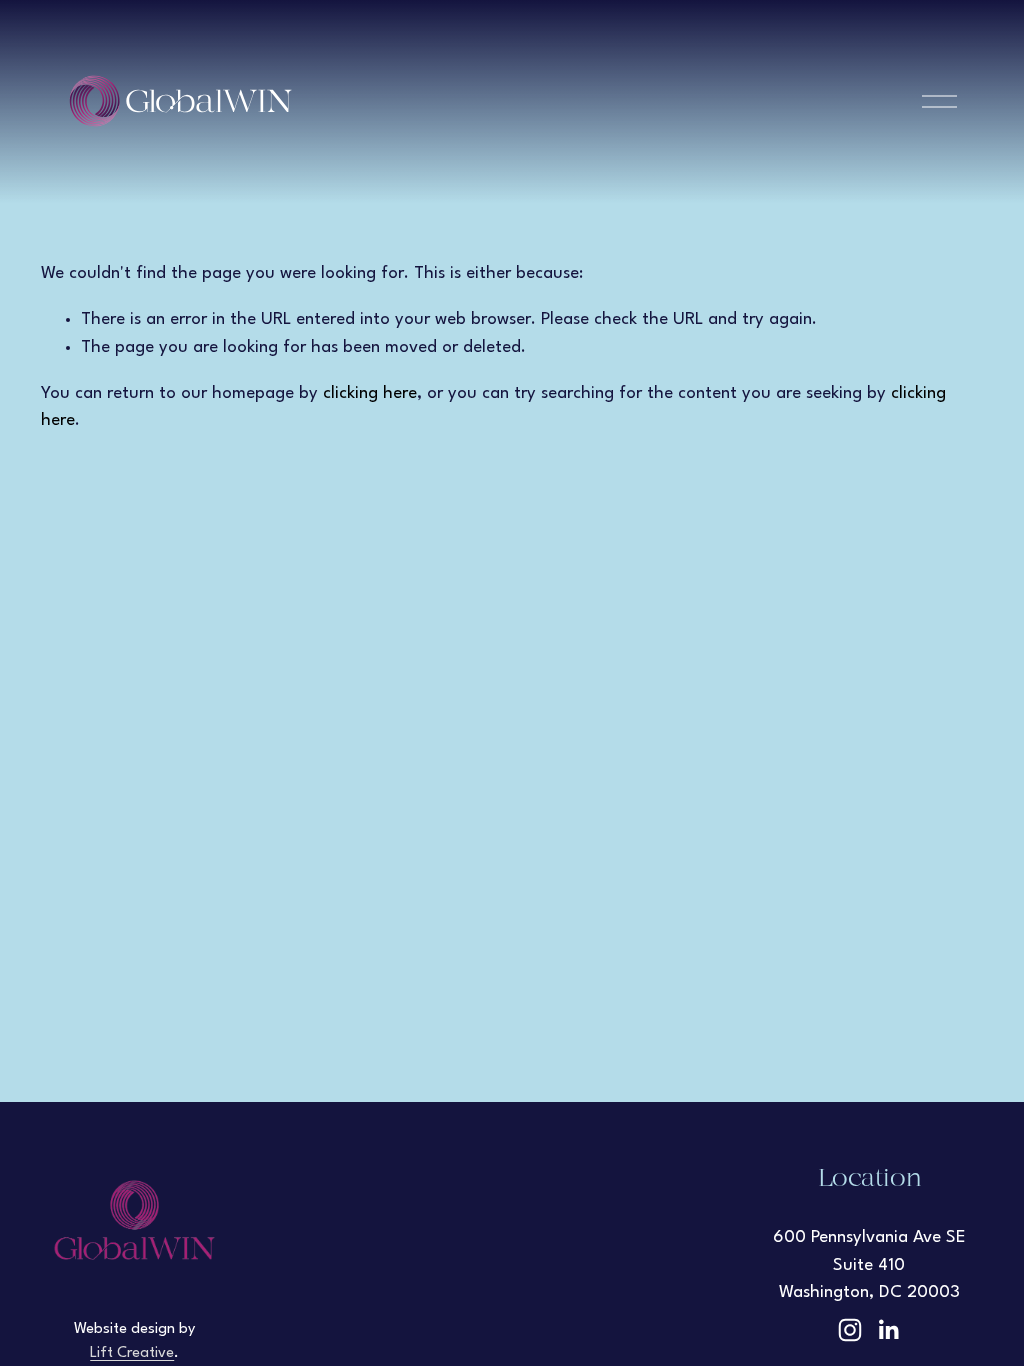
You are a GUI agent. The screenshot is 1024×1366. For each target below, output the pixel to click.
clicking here (370, 393)
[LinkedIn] (888, 1330)
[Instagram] (850, 1330)
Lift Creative (132, 1353)
